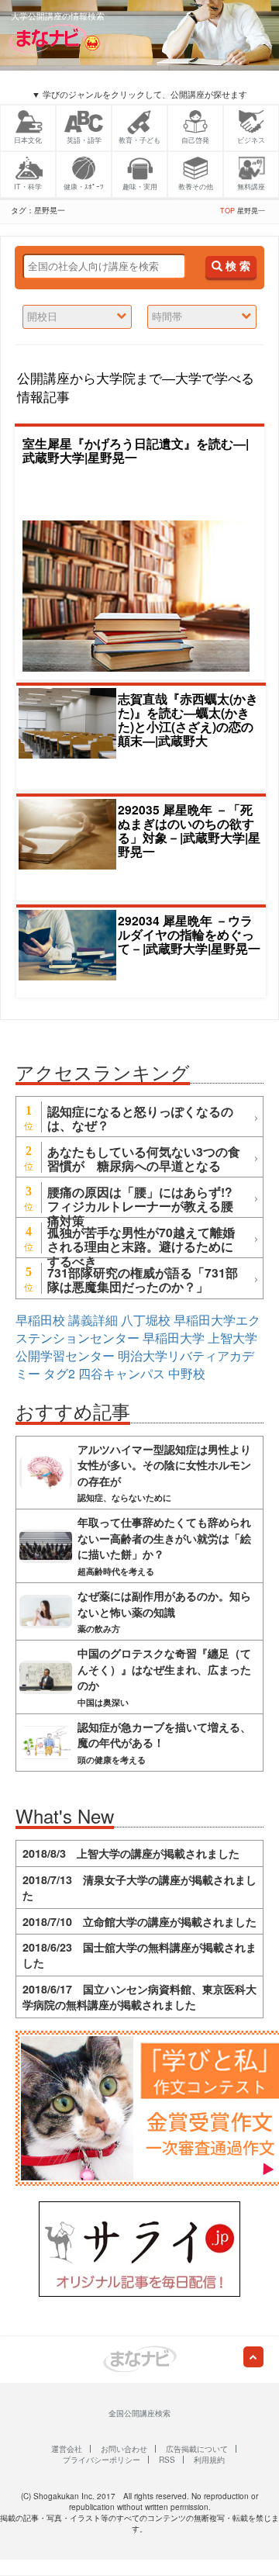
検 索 (236, 266)
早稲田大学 (174, 1338)
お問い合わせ (124, 2449)
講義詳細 (93, 1320)
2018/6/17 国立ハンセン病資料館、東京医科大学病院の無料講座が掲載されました (139, 1997)
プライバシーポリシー (102, 2460)
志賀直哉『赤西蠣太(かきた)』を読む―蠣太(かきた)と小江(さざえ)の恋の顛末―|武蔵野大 (188, 719)
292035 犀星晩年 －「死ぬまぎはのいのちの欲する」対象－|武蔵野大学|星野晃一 (189, 830)
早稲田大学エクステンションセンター (138, 1329)
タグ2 (59, 1373)
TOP (227, 211)
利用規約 (209, 2460)
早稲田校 (40, 1320)
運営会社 (67, 2449)
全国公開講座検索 (139, 2413)
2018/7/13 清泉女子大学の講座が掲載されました (139, 1887)
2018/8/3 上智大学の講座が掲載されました (131, 1853)
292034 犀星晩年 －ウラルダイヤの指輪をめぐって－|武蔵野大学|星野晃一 (189, 934)
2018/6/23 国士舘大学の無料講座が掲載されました (139, 1955)
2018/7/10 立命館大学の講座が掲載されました (139, 1921)
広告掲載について (197, 2449)
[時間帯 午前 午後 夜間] (202, 317)
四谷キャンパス (122, 1373)
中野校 (187, 1373)
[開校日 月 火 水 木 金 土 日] (77, 317)
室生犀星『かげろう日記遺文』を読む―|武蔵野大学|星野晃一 (136, 450)
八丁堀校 (146, 1320)
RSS (167, 2460)
